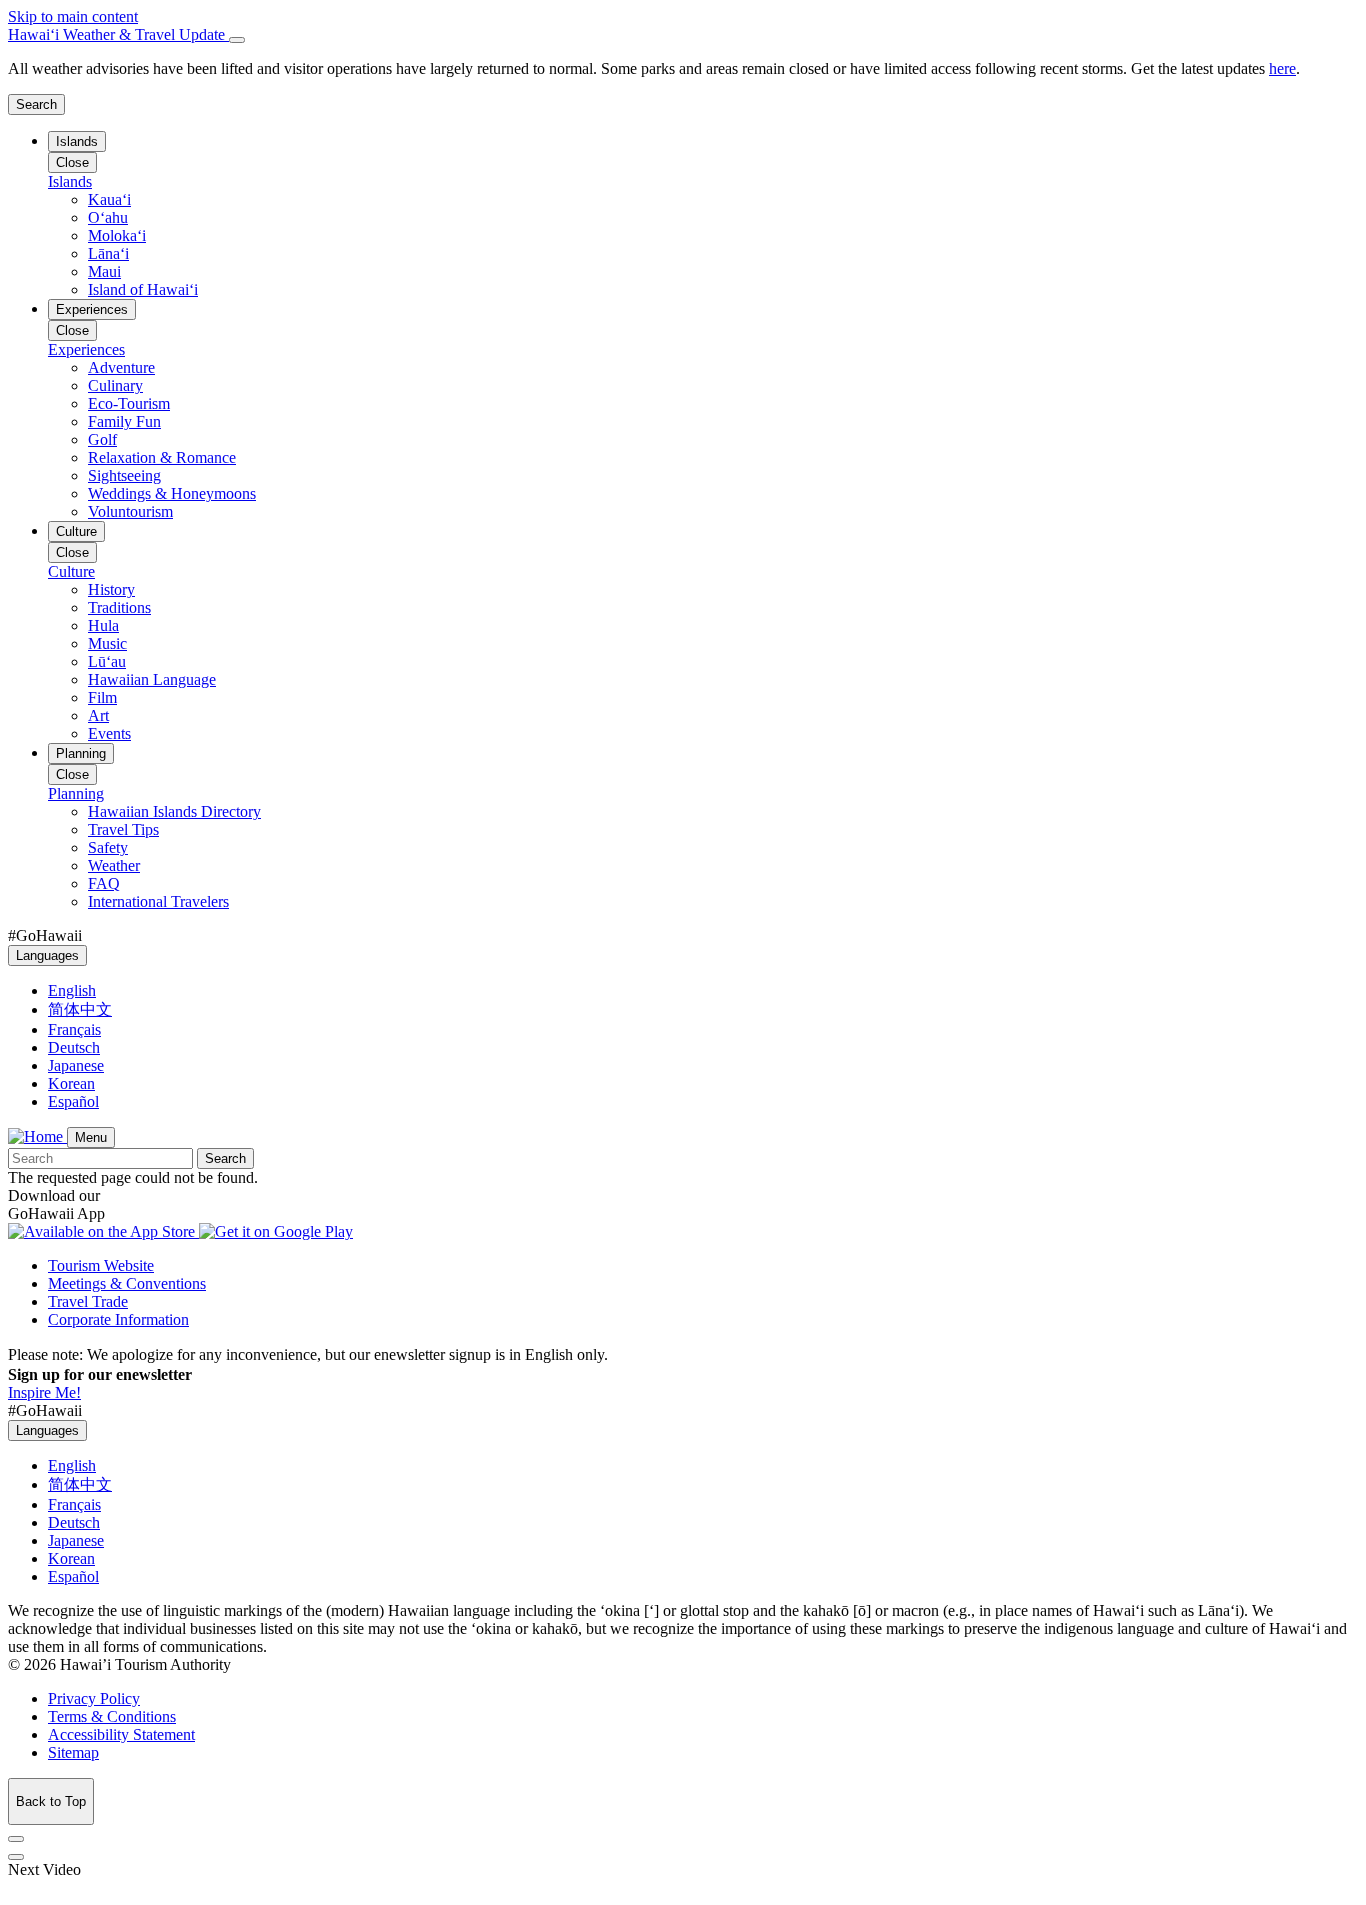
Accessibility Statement (121, 1734)
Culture (76, 531)
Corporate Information (118, 1319)
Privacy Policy (94, 1698)
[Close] (237, 40)
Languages (47, 955)
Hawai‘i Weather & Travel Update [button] (118, 34)
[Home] (37, 1136)
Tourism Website (101, 1265)
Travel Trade (88, 1301)
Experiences (92, 309)
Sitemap (73, 1752)
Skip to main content (73, 16)
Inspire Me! (44, 1392)
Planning (81, 753)
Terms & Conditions (112, 1716)
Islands (77, 141)
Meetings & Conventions (127, 1283)
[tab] (683, 35)
